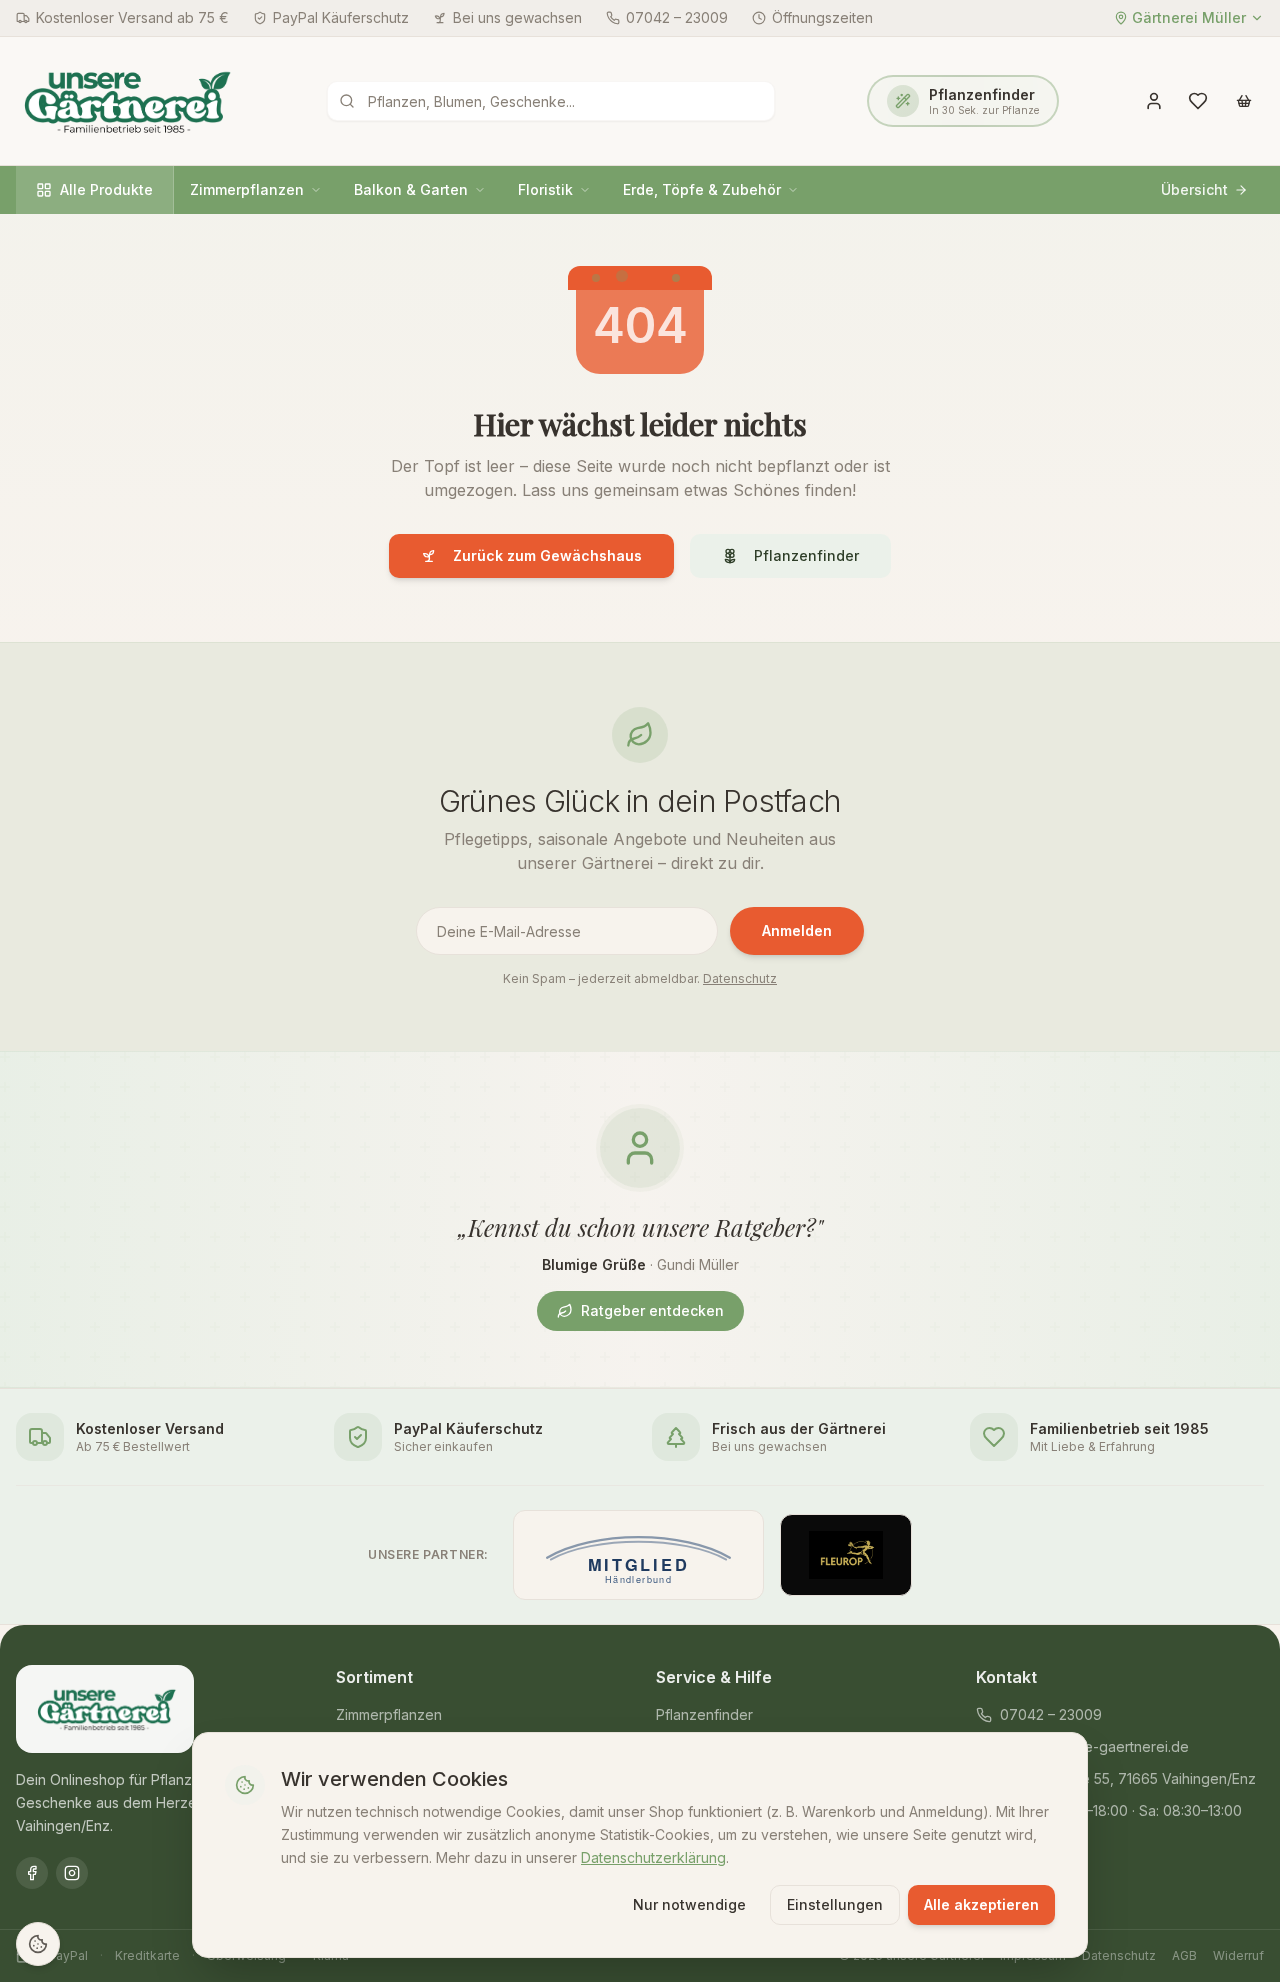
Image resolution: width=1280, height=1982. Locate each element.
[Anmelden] (1154, 101)
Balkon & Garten (411, 189)
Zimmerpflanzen (247, 189)
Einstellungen (835, 1904)
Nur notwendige (689, 1904)
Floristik (545, 189)
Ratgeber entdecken (652, 1310)
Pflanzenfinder (806, 555)
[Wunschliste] (1198, 101)
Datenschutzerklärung (653, 1856)
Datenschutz (740, 978)
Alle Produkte (106, 189)
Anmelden (797, 930)
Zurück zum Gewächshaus (547, 555)
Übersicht (1194, 189)
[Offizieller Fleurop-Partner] (846, 1555)
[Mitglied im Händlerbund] (638, 1555)
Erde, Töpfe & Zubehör (702, 189)
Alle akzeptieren (981, 1904)
